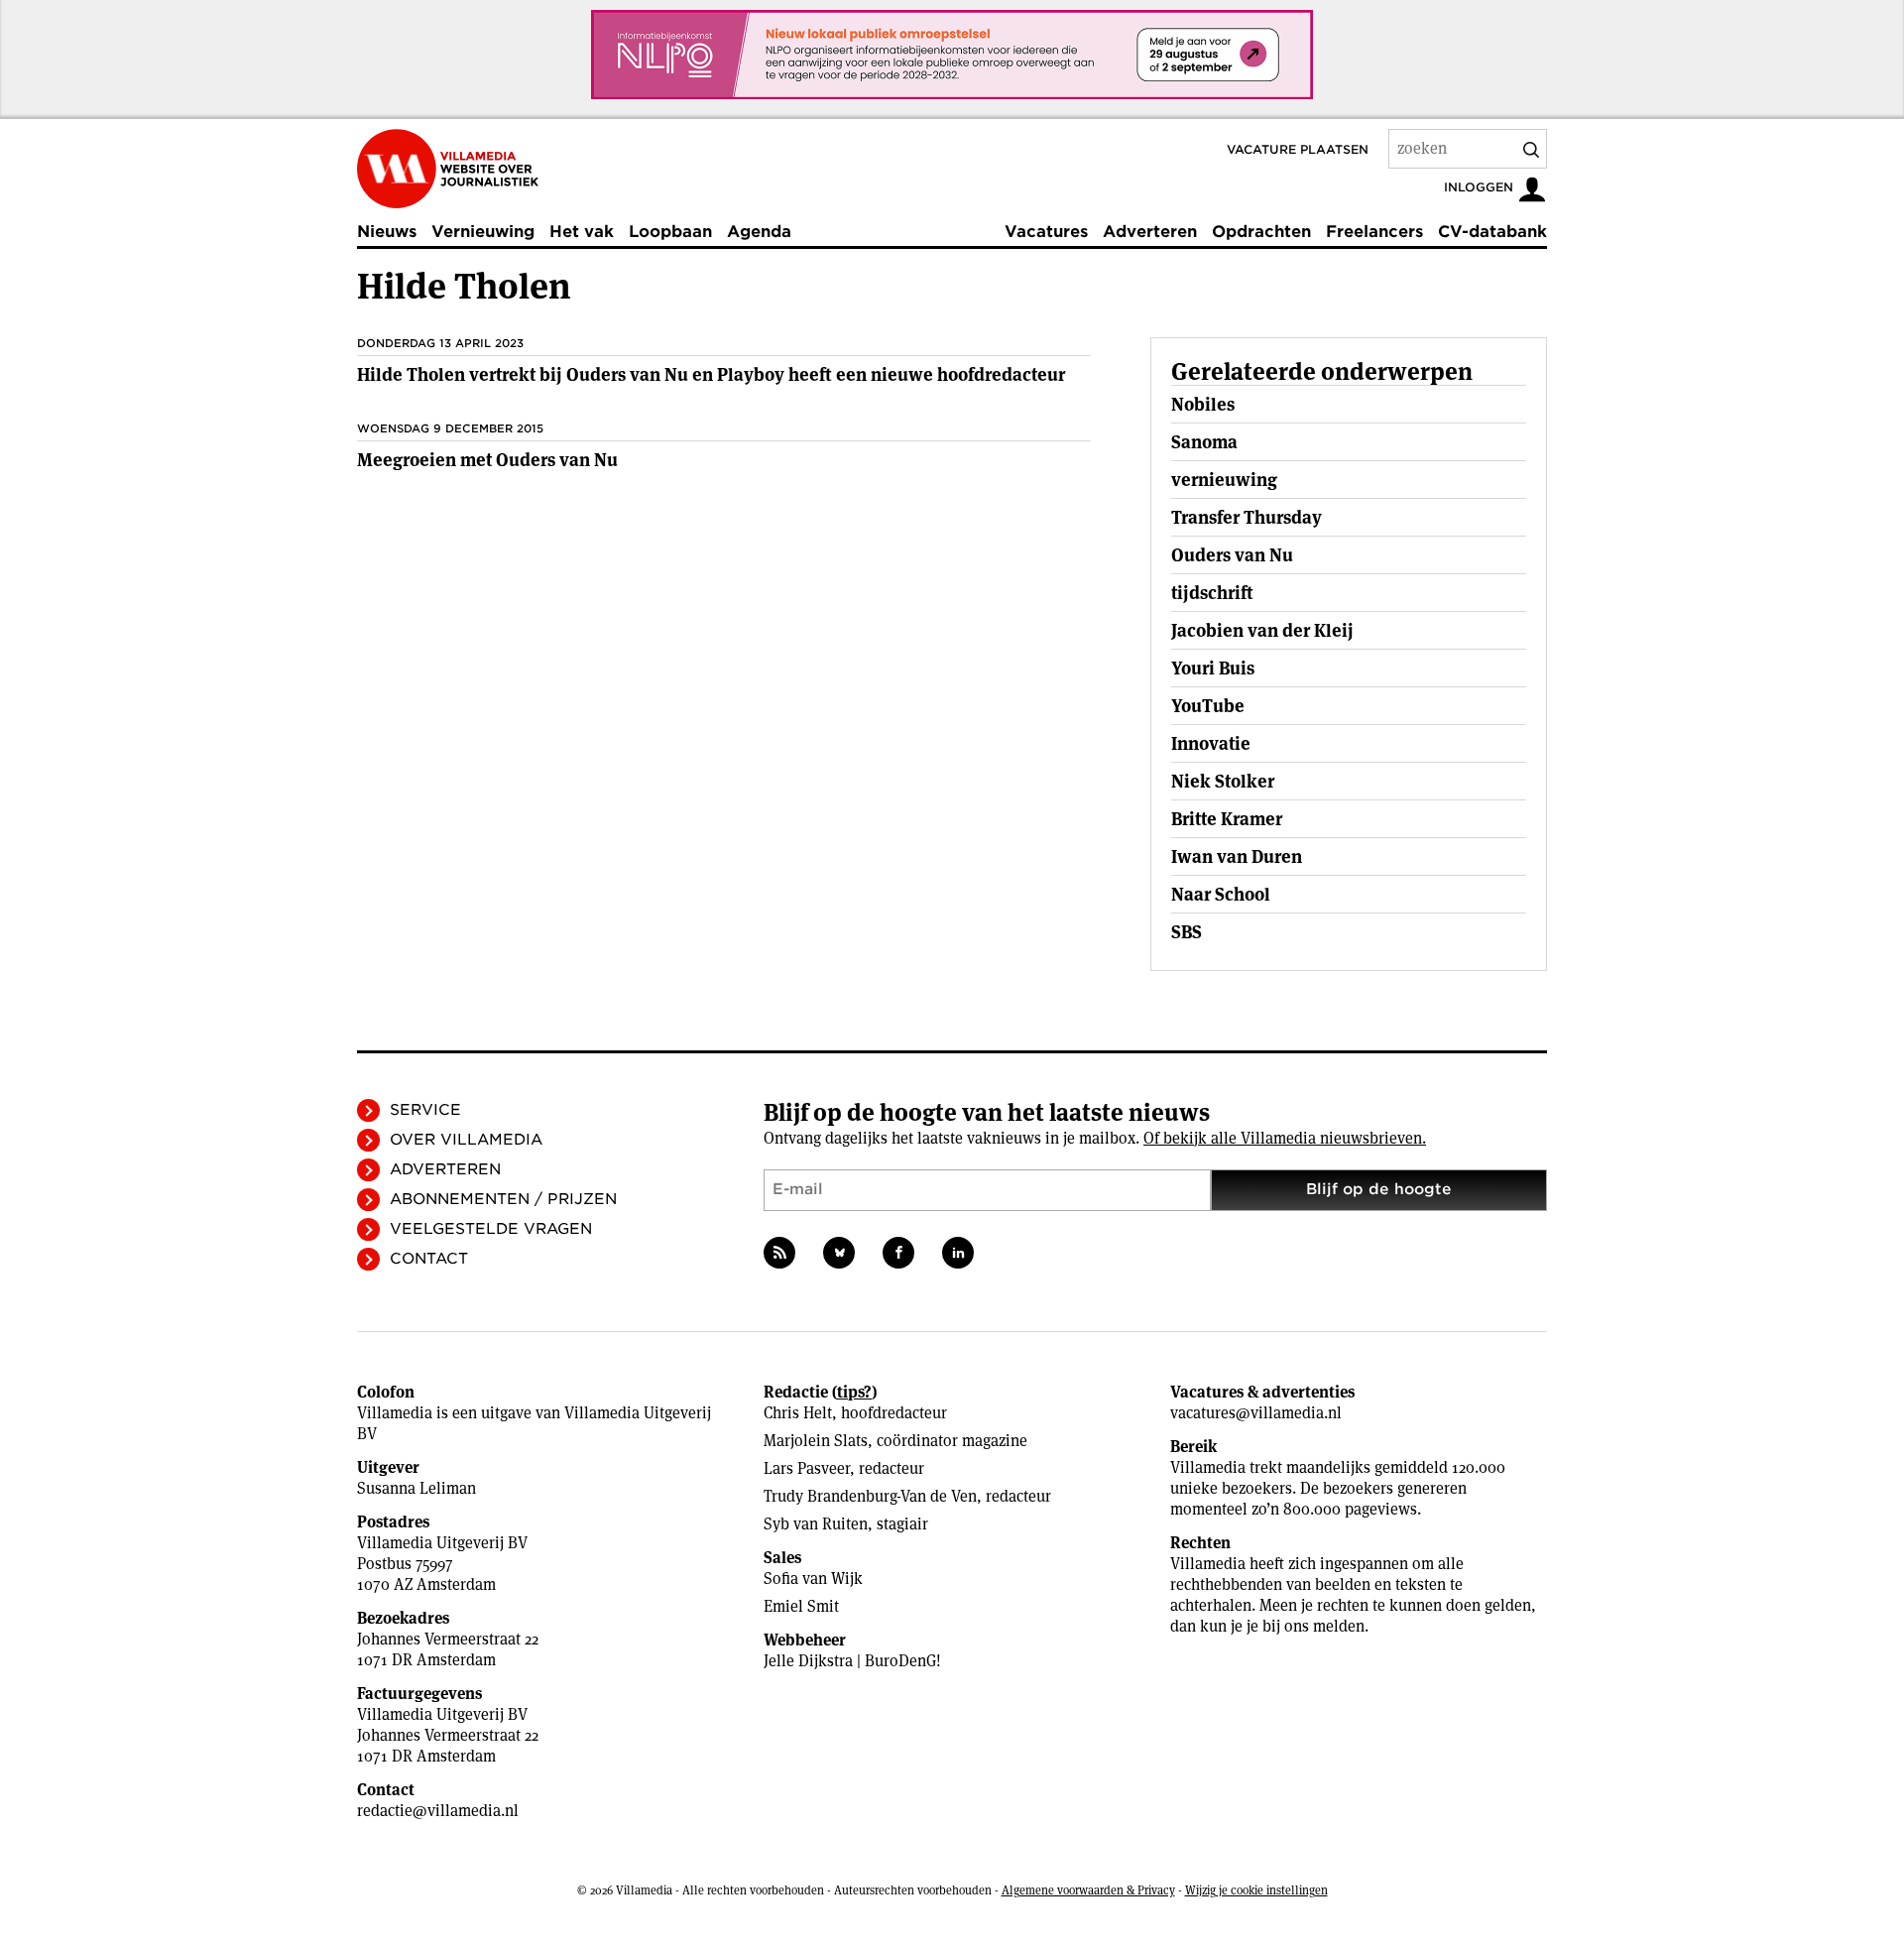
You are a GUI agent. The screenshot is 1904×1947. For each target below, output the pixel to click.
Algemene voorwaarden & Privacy (1088, 1890)
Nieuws (387, 232)
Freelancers (1374, 232)
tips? (854, 1392)
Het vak (582, 232)
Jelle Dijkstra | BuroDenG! (852, 1661)
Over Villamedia (466, 1140)
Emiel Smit (801, 1606)
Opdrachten (1261, 232)
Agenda (759, 232)
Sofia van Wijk (813, 1579)
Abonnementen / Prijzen (503, 1199)
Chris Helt (798, 1413)
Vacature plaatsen (1298, 149)
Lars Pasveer (807, 1468)
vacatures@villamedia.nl (1256, 1413)
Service (425, 1110)
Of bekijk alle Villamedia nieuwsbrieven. (1285, 1138)
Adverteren (1150, 232)
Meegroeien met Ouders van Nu (487, 460)
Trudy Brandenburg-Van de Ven (870, 1496)
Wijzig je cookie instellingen (1256, 1890)
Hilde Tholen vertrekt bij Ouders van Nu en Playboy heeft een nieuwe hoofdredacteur (711, 374)
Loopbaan (670, 232)
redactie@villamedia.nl (438, 1811)
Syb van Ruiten (816, 1524)
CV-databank (1492, 232)
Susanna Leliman (416, 1488)
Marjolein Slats (816, 1441)
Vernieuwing (483, 232)
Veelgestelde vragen (491, 1229)
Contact (429, 1259)
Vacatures (1046, 232)
